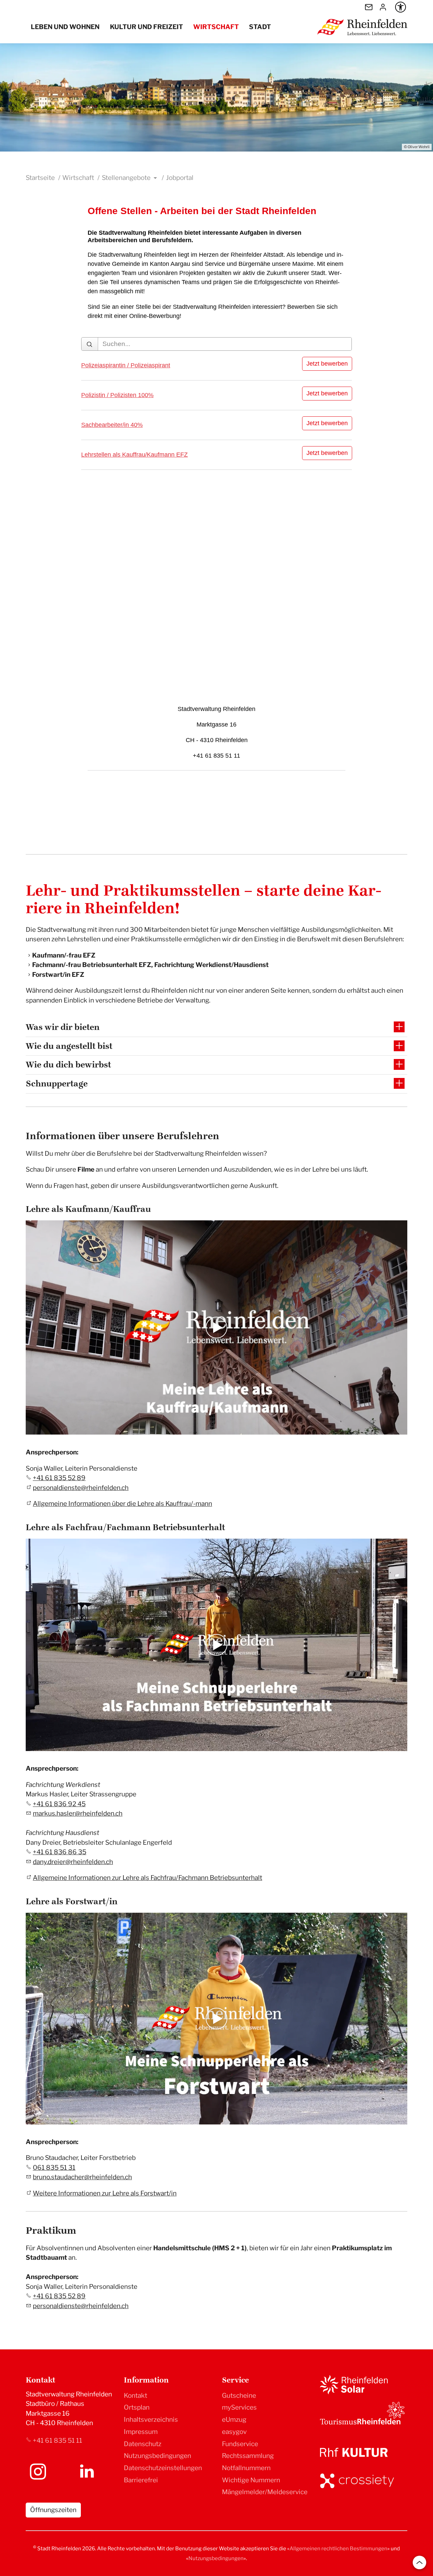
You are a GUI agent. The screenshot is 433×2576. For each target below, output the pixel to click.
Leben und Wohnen (65, 27)
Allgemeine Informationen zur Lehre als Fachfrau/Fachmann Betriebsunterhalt (147, 1878)
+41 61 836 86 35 (60, 1852)
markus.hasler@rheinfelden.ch (78, 1813)
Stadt (260, 27)
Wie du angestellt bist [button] (69, 1046)
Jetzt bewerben (327, 364)
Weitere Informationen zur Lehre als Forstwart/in (105, 2193)
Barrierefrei (141, 2480)
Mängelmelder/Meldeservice (265, 2492)
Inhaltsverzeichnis (151, 2420)
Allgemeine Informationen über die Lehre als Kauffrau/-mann (122, 1504)
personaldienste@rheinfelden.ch (81, 1488)
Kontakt (135, 2396)
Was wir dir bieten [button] (63, 1027)
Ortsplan (137, 2407)
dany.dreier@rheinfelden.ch (73, 1862)
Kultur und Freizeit (146, 27)
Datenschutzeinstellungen (163, 2468)
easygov (234, 2432)
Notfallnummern (246, 2468)
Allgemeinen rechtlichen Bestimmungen (338, 2548)
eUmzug (234, 2420)
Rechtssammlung (248, 2456)
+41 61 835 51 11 (58, 2441)
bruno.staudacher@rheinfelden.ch (82, 2177)
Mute (391, 1429)
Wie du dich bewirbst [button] (68, 1065)
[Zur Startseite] (362, 27)
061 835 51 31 (54, 2168)
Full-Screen (402, 1429)
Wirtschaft (216, 27)
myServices (239, 2407)
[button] (38, 2471)
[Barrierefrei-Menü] (401, 7)
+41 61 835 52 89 (59, 1478)
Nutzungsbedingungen (157, 2456)
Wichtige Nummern (251, 2480)
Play (31, 1429)
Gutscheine (239, 2396)
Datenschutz (143, 2444)
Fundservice (240, 2444)
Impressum (141, 2432)
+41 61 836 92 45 (59, 1804)
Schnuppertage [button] (57, 1084)
